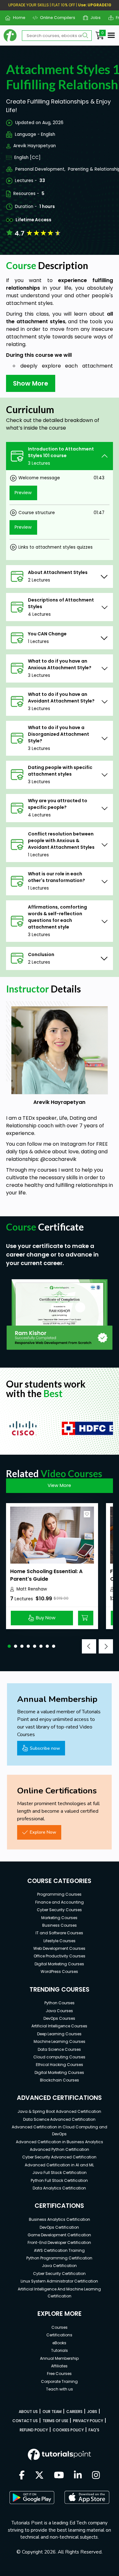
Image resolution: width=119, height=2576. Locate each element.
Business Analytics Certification (60, 2219)
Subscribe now (45, 1748)
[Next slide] (106, 1646)
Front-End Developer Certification (59, 2242)
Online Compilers (55, 18)
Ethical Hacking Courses (60, 2065)
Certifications (59, 2335)
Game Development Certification (59, 2235)
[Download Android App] (32, 2497)
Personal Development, (40, 169)
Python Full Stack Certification (59, 2180)
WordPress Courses (59, 1971)
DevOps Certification (59, 2227)
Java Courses (59, 2011)
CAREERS (74, 2412)
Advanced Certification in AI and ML (59, 2165)
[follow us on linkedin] (78, 2476)
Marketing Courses (59, 1918)
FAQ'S (94, 2430)
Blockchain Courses (60, 2080)
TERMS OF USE (55, 2421)
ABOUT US (28, 2412)
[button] (9, 1646)
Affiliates (59, 2366)
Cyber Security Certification (59, 2274)
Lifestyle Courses (60, 1941)
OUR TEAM (52, 2412)
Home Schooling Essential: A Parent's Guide (46, 1575)
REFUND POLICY (34, 2430)
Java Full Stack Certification (60, 2173)
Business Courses (60, 1925)
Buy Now (46, 1618)
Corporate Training (59, 2381)
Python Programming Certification (59, 2258)
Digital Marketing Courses (59, 1964)
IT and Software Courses (59, 1933)
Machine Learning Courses (60, 2041)
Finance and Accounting (60, 1902)
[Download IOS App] (87, 2497)
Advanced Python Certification (60, 2149)
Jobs (93, 18)
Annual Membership (59, 2358)
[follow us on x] (39, 2476)
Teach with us (60, 2389)
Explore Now (43, 1832)
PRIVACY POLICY (88, 2421)
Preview (23, 493)
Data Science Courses (59, 2049)
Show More (31, 383)
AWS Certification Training (59, 2250)
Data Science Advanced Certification (59, 2119)
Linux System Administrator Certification (59, 2281)
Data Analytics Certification (59, 2188)
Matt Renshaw (32, 1589)
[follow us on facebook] (22, 2476)
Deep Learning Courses (59, 2034)
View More (59, 1485)
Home (17, 18)
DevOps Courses (59, 2018)
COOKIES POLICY (68, 2430)
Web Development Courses (59, 1948)
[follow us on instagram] (96, 2476)
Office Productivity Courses (60, 1956)
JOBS (92, 2412)
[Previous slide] (89, 1646)
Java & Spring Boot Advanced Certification (59, 2111)
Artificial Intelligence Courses (59, 2026)
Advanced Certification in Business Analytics (60, 2142)
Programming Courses (59, 1894)
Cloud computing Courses (59, 2057)
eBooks (59, 2343)
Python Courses (60, 2003)
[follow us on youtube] (59, 2476)
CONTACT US (25, 2421)
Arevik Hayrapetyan (35, 146)
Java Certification (59, 2266)
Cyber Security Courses (59, 1910)
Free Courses (59, 2374)
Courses (60, 2327)
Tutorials (60, 2350)
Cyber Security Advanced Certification (59, 2157)
